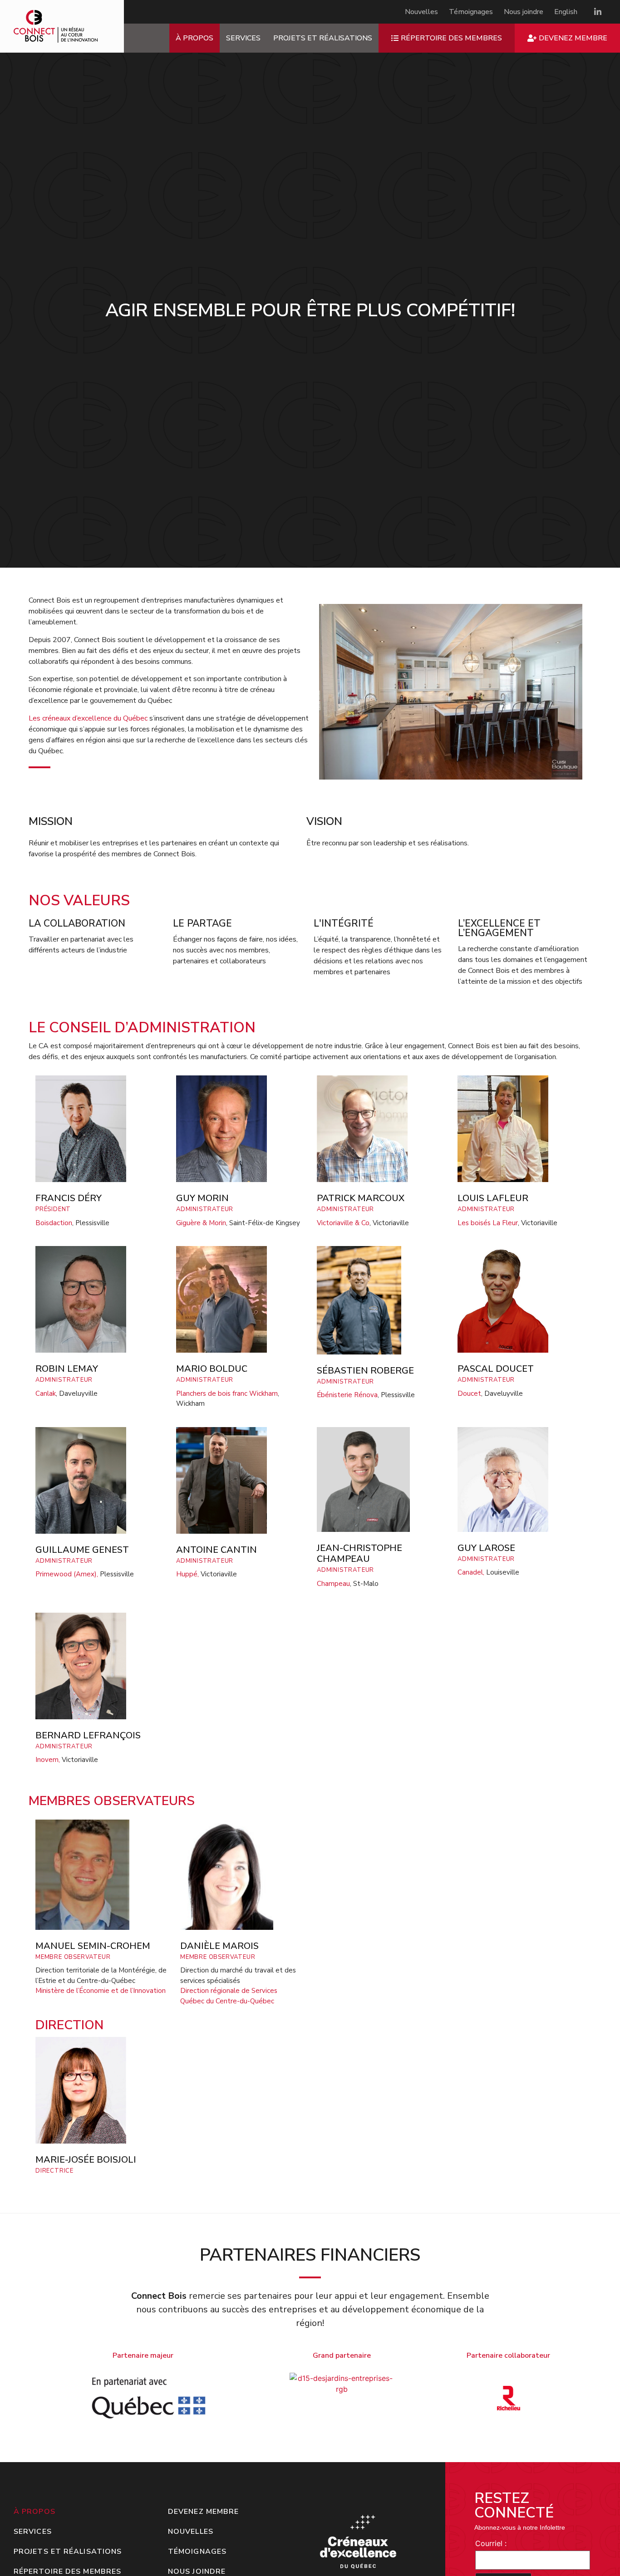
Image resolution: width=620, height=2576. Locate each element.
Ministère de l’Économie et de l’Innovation (101, 1991)
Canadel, (471, 1572)
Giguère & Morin (201, 1223)
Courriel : (491, 2543)
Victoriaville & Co (343, 1223)
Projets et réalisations (323, 38)
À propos (194, 38)
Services (243, 38)
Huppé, (187, 1574)
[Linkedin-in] (598, 12)
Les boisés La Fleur (488, 1223)
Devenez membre (203, 2512)
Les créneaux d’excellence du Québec (88, 718)
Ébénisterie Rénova (347, 1395)
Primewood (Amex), (67, 1574)
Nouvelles (421, 12)
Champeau (333, 1584)
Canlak (46, 1393)
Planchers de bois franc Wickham (227, 1393)
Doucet (469, 1393)
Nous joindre (524, 12)
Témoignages (471, 12)
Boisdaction (54, 1223)
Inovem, (48, 1760)
